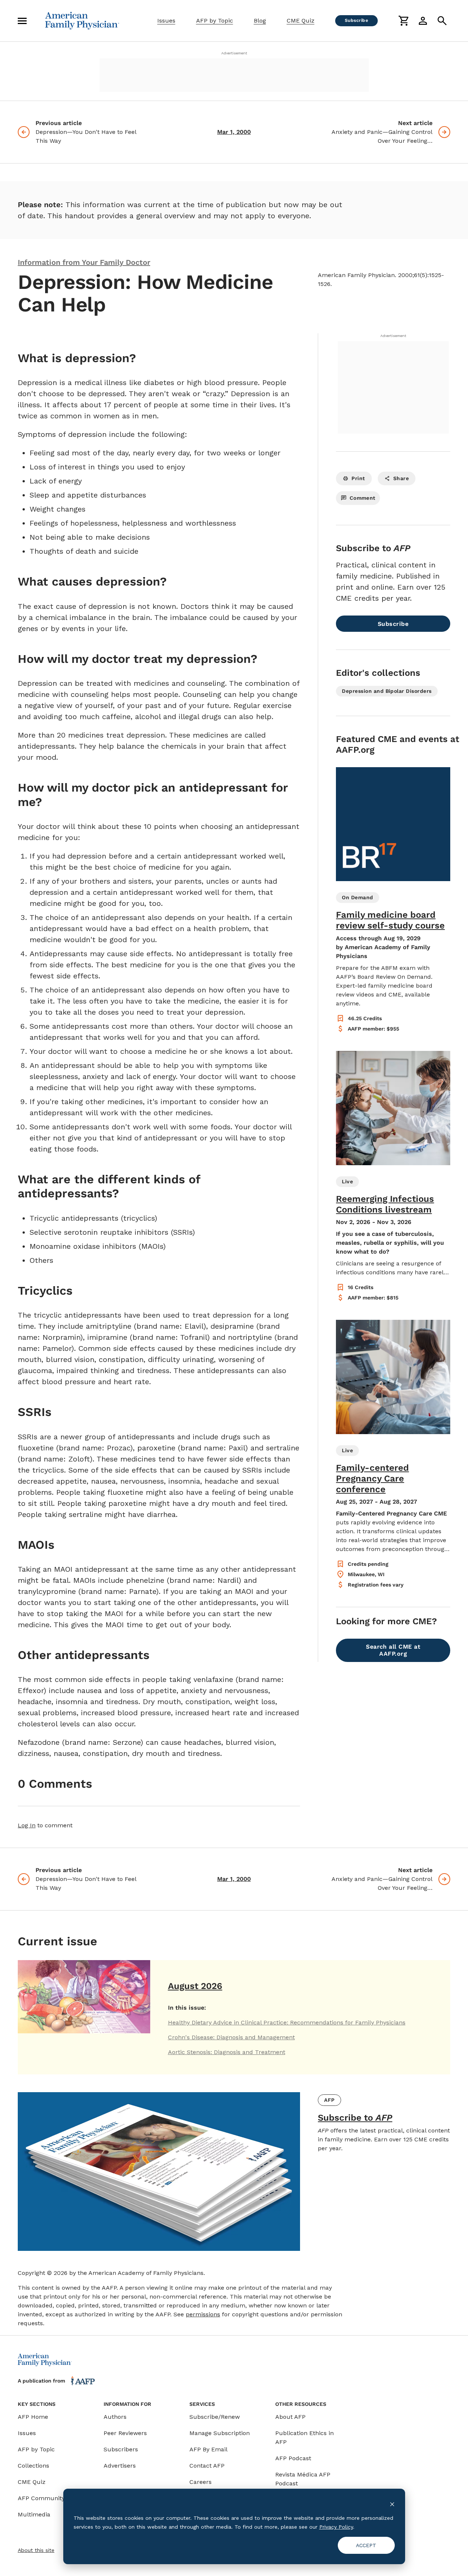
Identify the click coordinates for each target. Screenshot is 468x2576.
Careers (201, 2482)
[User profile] (423, 21)
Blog (260, 21)
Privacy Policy (336, 2527)
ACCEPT (366, 2545)
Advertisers (120, 2466)
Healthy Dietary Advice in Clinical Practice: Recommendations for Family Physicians (287, 2022)
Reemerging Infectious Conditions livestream (385, 1204)
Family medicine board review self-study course (390, 920)
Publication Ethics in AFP (304, 2437)
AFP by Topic (215, 21)
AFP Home (33, 2417)
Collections (33, 2466)
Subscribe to (355, 2118)
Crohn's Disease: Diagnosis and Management (231, 2037)
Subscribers (121, 2449)
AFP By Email (208, 2449)
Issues (166, 21)
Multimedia (34, 2514)
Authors (115, 2417)
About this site (36, 2550)
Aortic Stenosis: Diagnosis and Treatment (227, 2052)
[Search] (442, 21)
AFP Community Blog (48, 2498)
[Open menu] (22, 21)
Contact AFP (207, 2466)
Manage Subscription (220, 2433)
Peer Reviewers (125, 2433)
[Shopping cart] (404, 21)
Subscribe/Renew (215, 2417)
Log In (27, 1825)
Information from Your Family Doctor (84, 262)
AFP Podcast (293, 2458)
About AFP (290, 2417)
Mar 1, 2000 (234, 132)
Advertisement (234, 53)
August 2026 (195, 1986)
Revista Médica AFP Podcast (303, 2479)
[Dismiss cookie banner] (392, 2504)
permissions (203, 2314)
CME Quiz (301, 21)
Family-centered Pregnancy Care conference (372, 1478)
